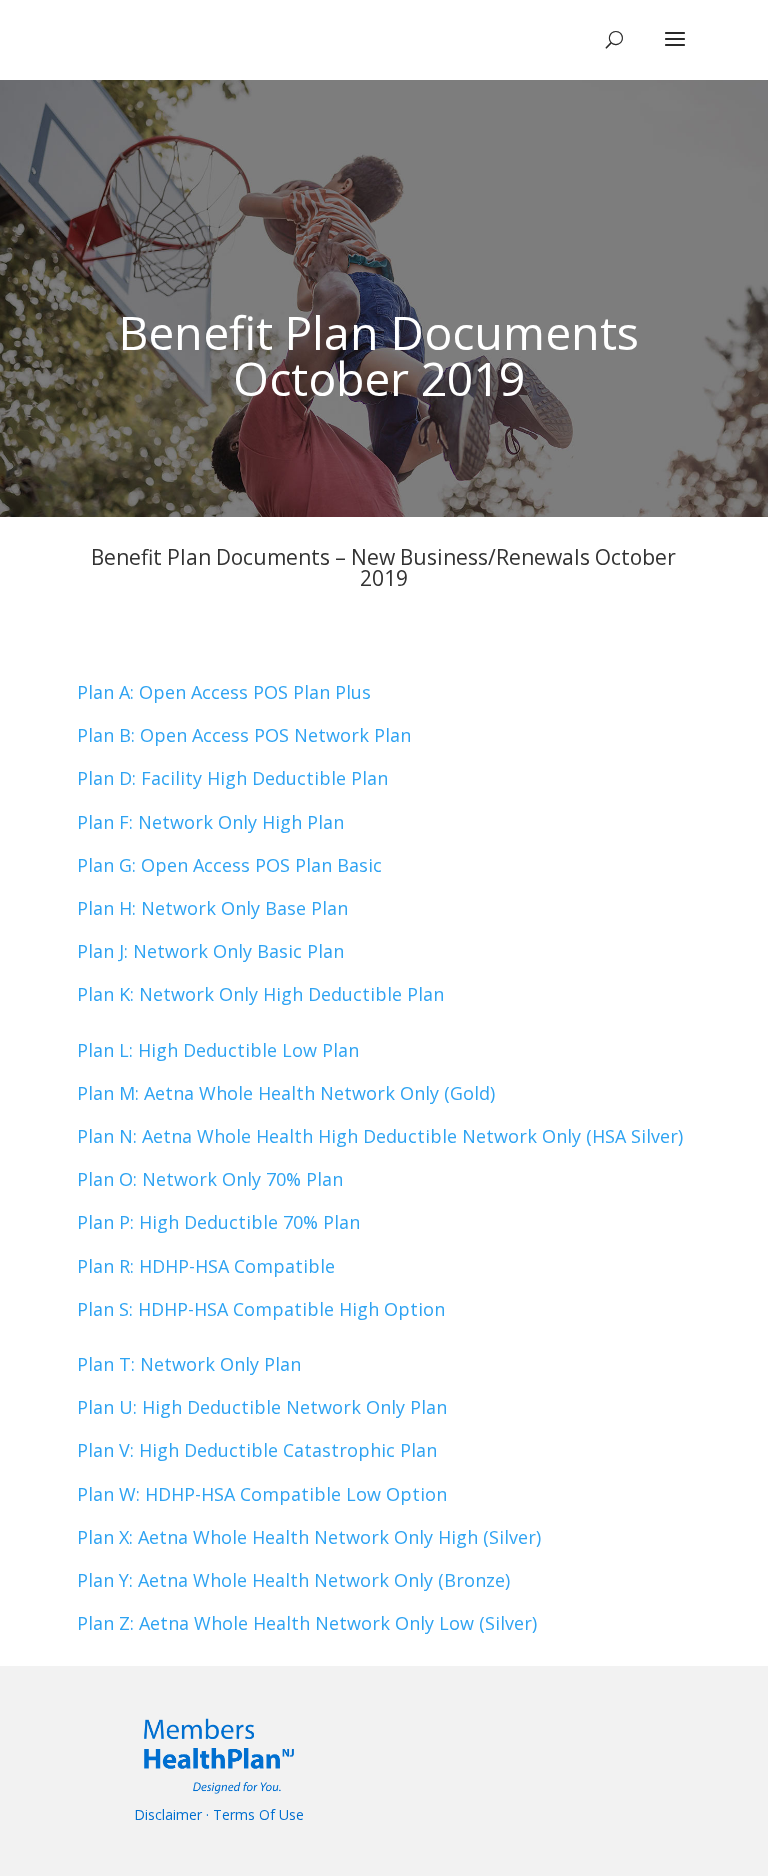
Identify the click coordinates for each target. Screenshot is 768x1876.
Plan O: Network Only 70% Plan (210, 1179)
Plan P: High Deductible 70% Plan (218, 1222)
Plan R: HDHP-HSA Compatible (206, 1266)
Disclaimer (168, 1814)
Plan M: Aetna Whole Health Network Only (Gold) (286, 1093)
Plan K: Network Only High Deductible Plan (260, 994)
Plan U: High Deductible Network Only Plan (262, 1407)
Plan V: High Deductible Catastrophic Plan (257, 1450)
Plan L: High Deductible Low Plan (218, 1050)
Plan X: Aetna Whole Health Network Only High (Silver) (309, 1537)
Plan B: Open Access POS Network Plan (244, 735)
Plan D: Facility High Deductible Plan (232, 778)
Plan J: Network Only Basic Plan (210, 951)
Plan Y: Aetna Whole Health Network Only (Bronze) (293, 1580)
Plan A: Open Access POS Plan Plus (224, 692)
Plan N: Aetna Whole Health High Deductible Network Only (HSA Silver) (380, 1136)
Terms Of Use (258, 1814)
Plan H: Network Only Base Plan (212, 908)
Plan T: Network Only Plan (189, 1364)
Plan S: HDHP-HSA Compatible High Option (261, 1309)
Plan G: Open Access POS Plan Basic (229, 865)
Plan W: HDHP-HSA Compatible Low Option (262, 1494)
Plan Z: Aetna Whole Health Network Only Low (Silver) (307, 1623)
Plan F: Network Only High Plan (210, 822)
